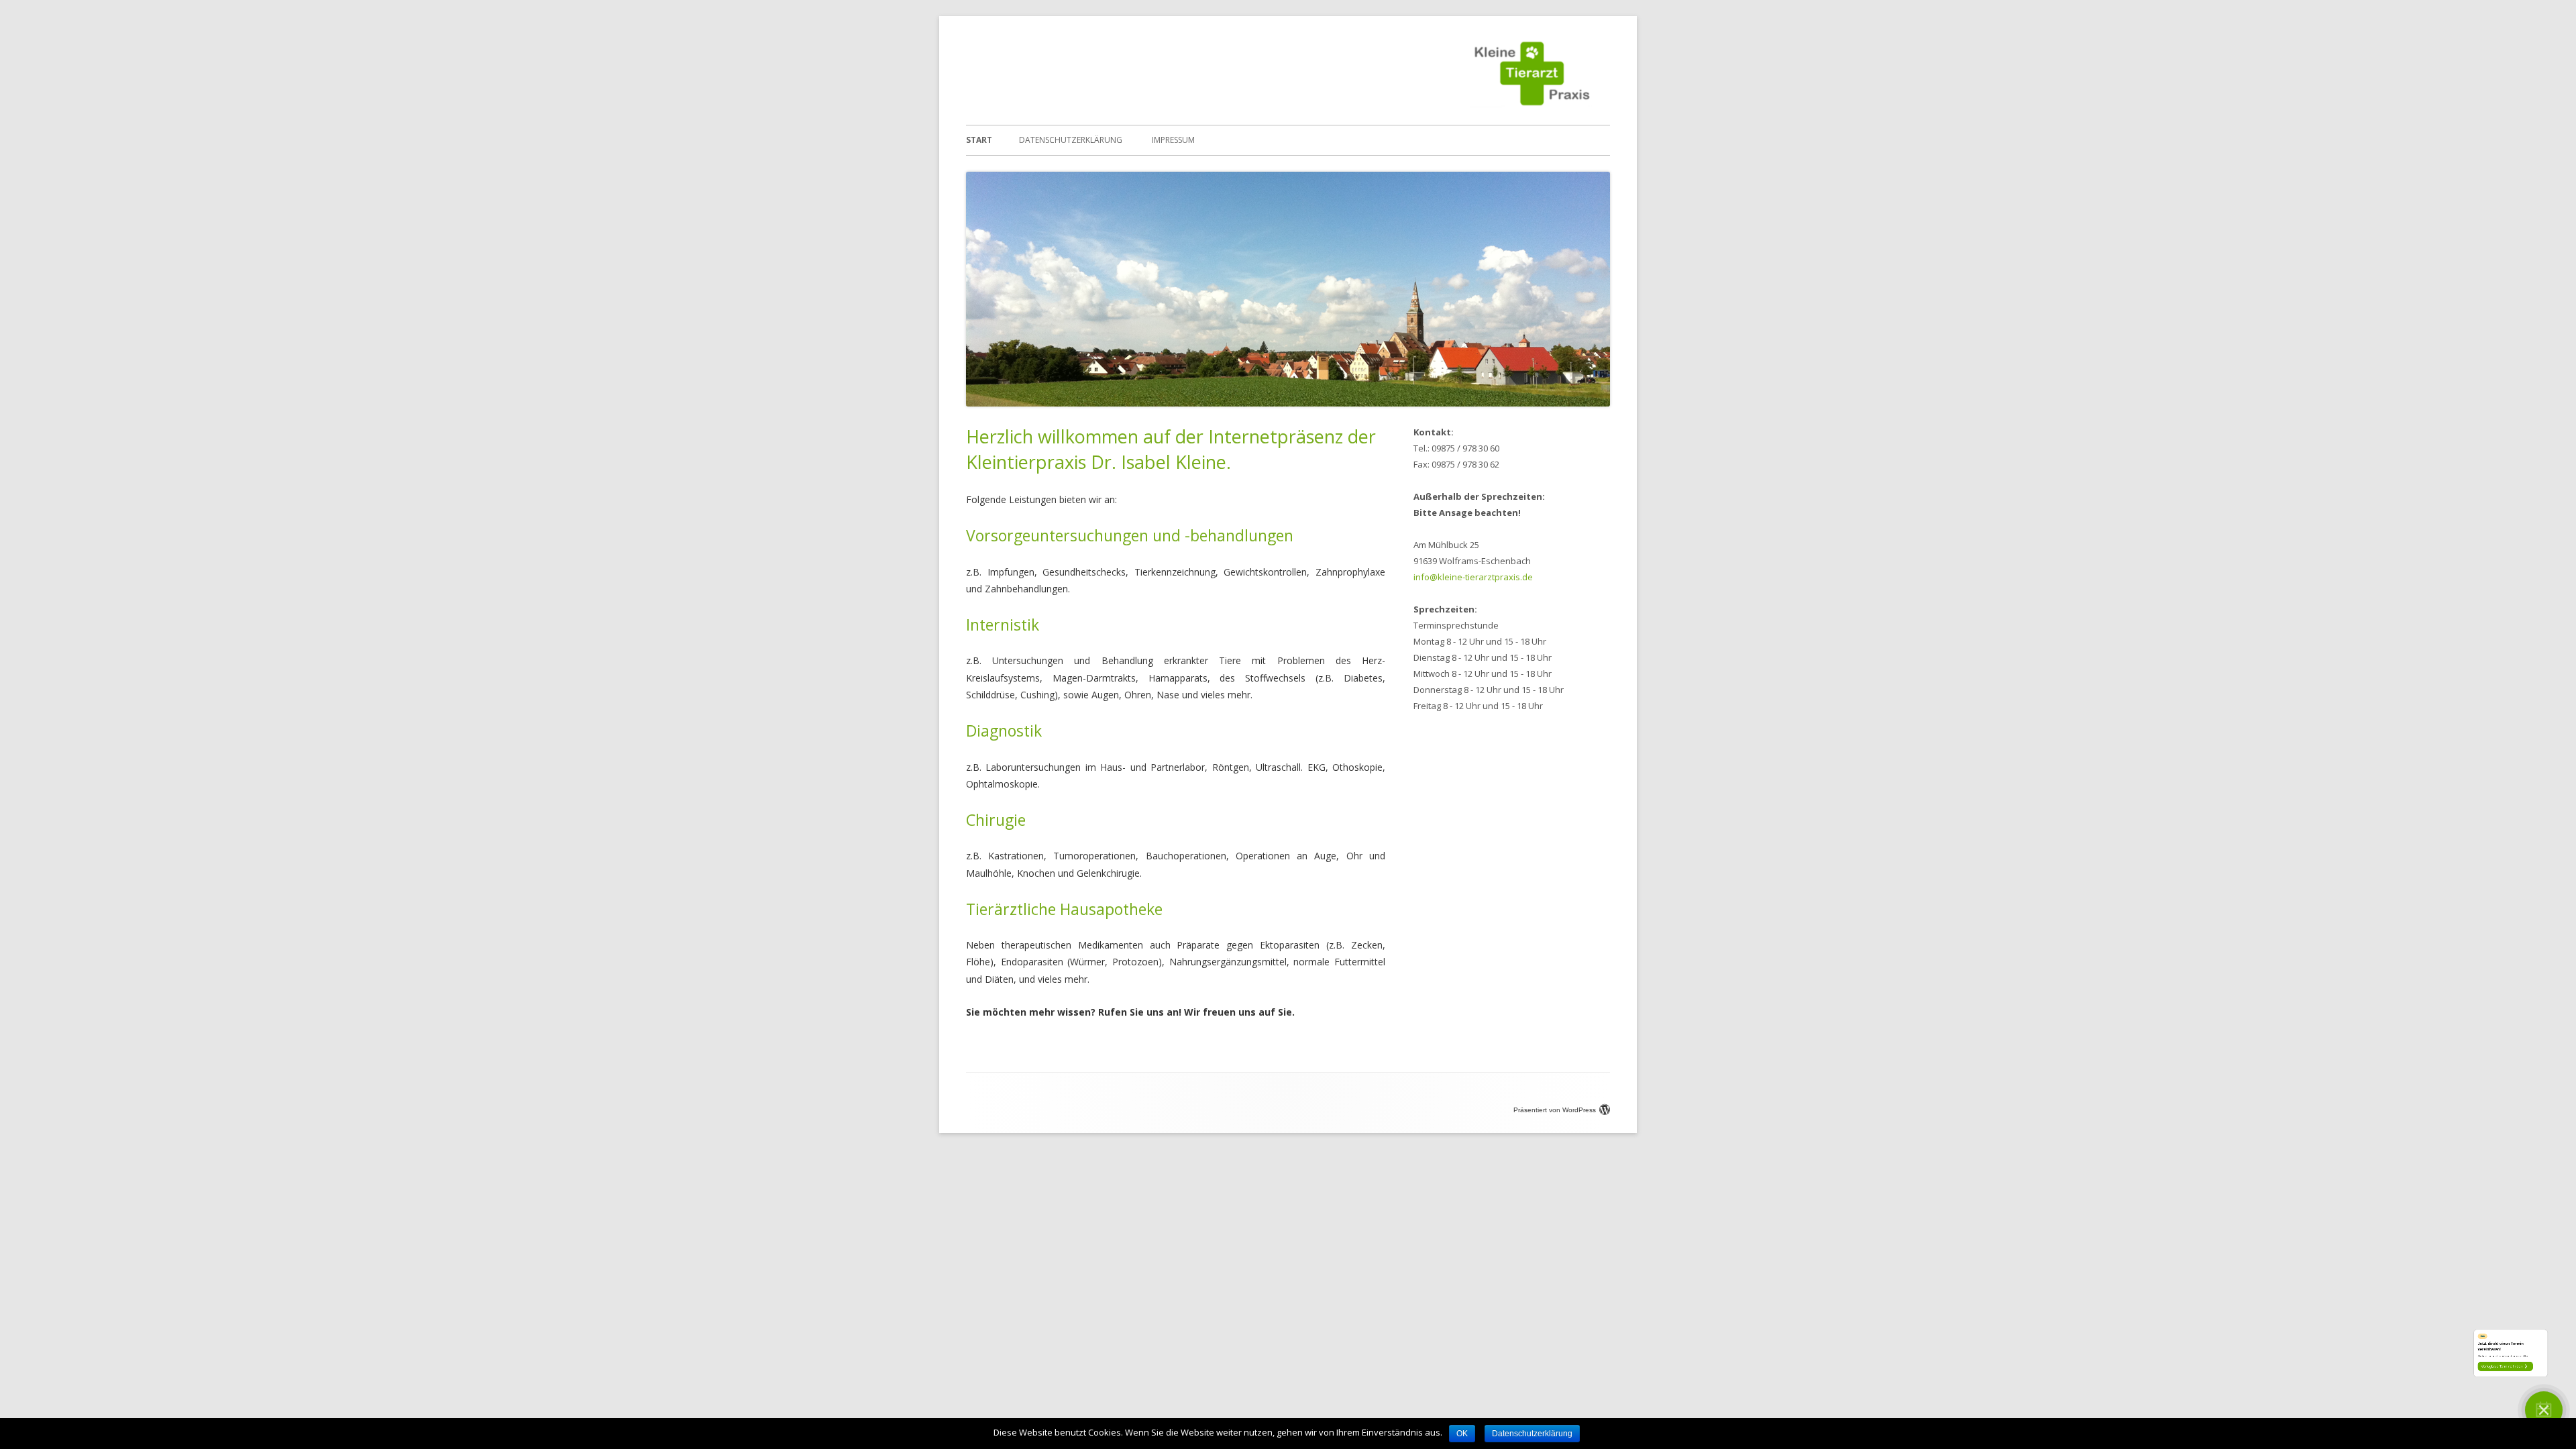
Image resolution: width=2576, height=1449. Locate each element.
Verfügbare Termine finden (2409, 1342)
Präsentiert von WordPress (1555, 1110)
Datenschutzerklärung (1071, 140)
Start (979, 140)
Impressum (1173, 140)
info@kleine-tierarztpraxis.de (1473, 577)
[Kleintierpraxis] (1532, 104)
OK (1462, 1434)
